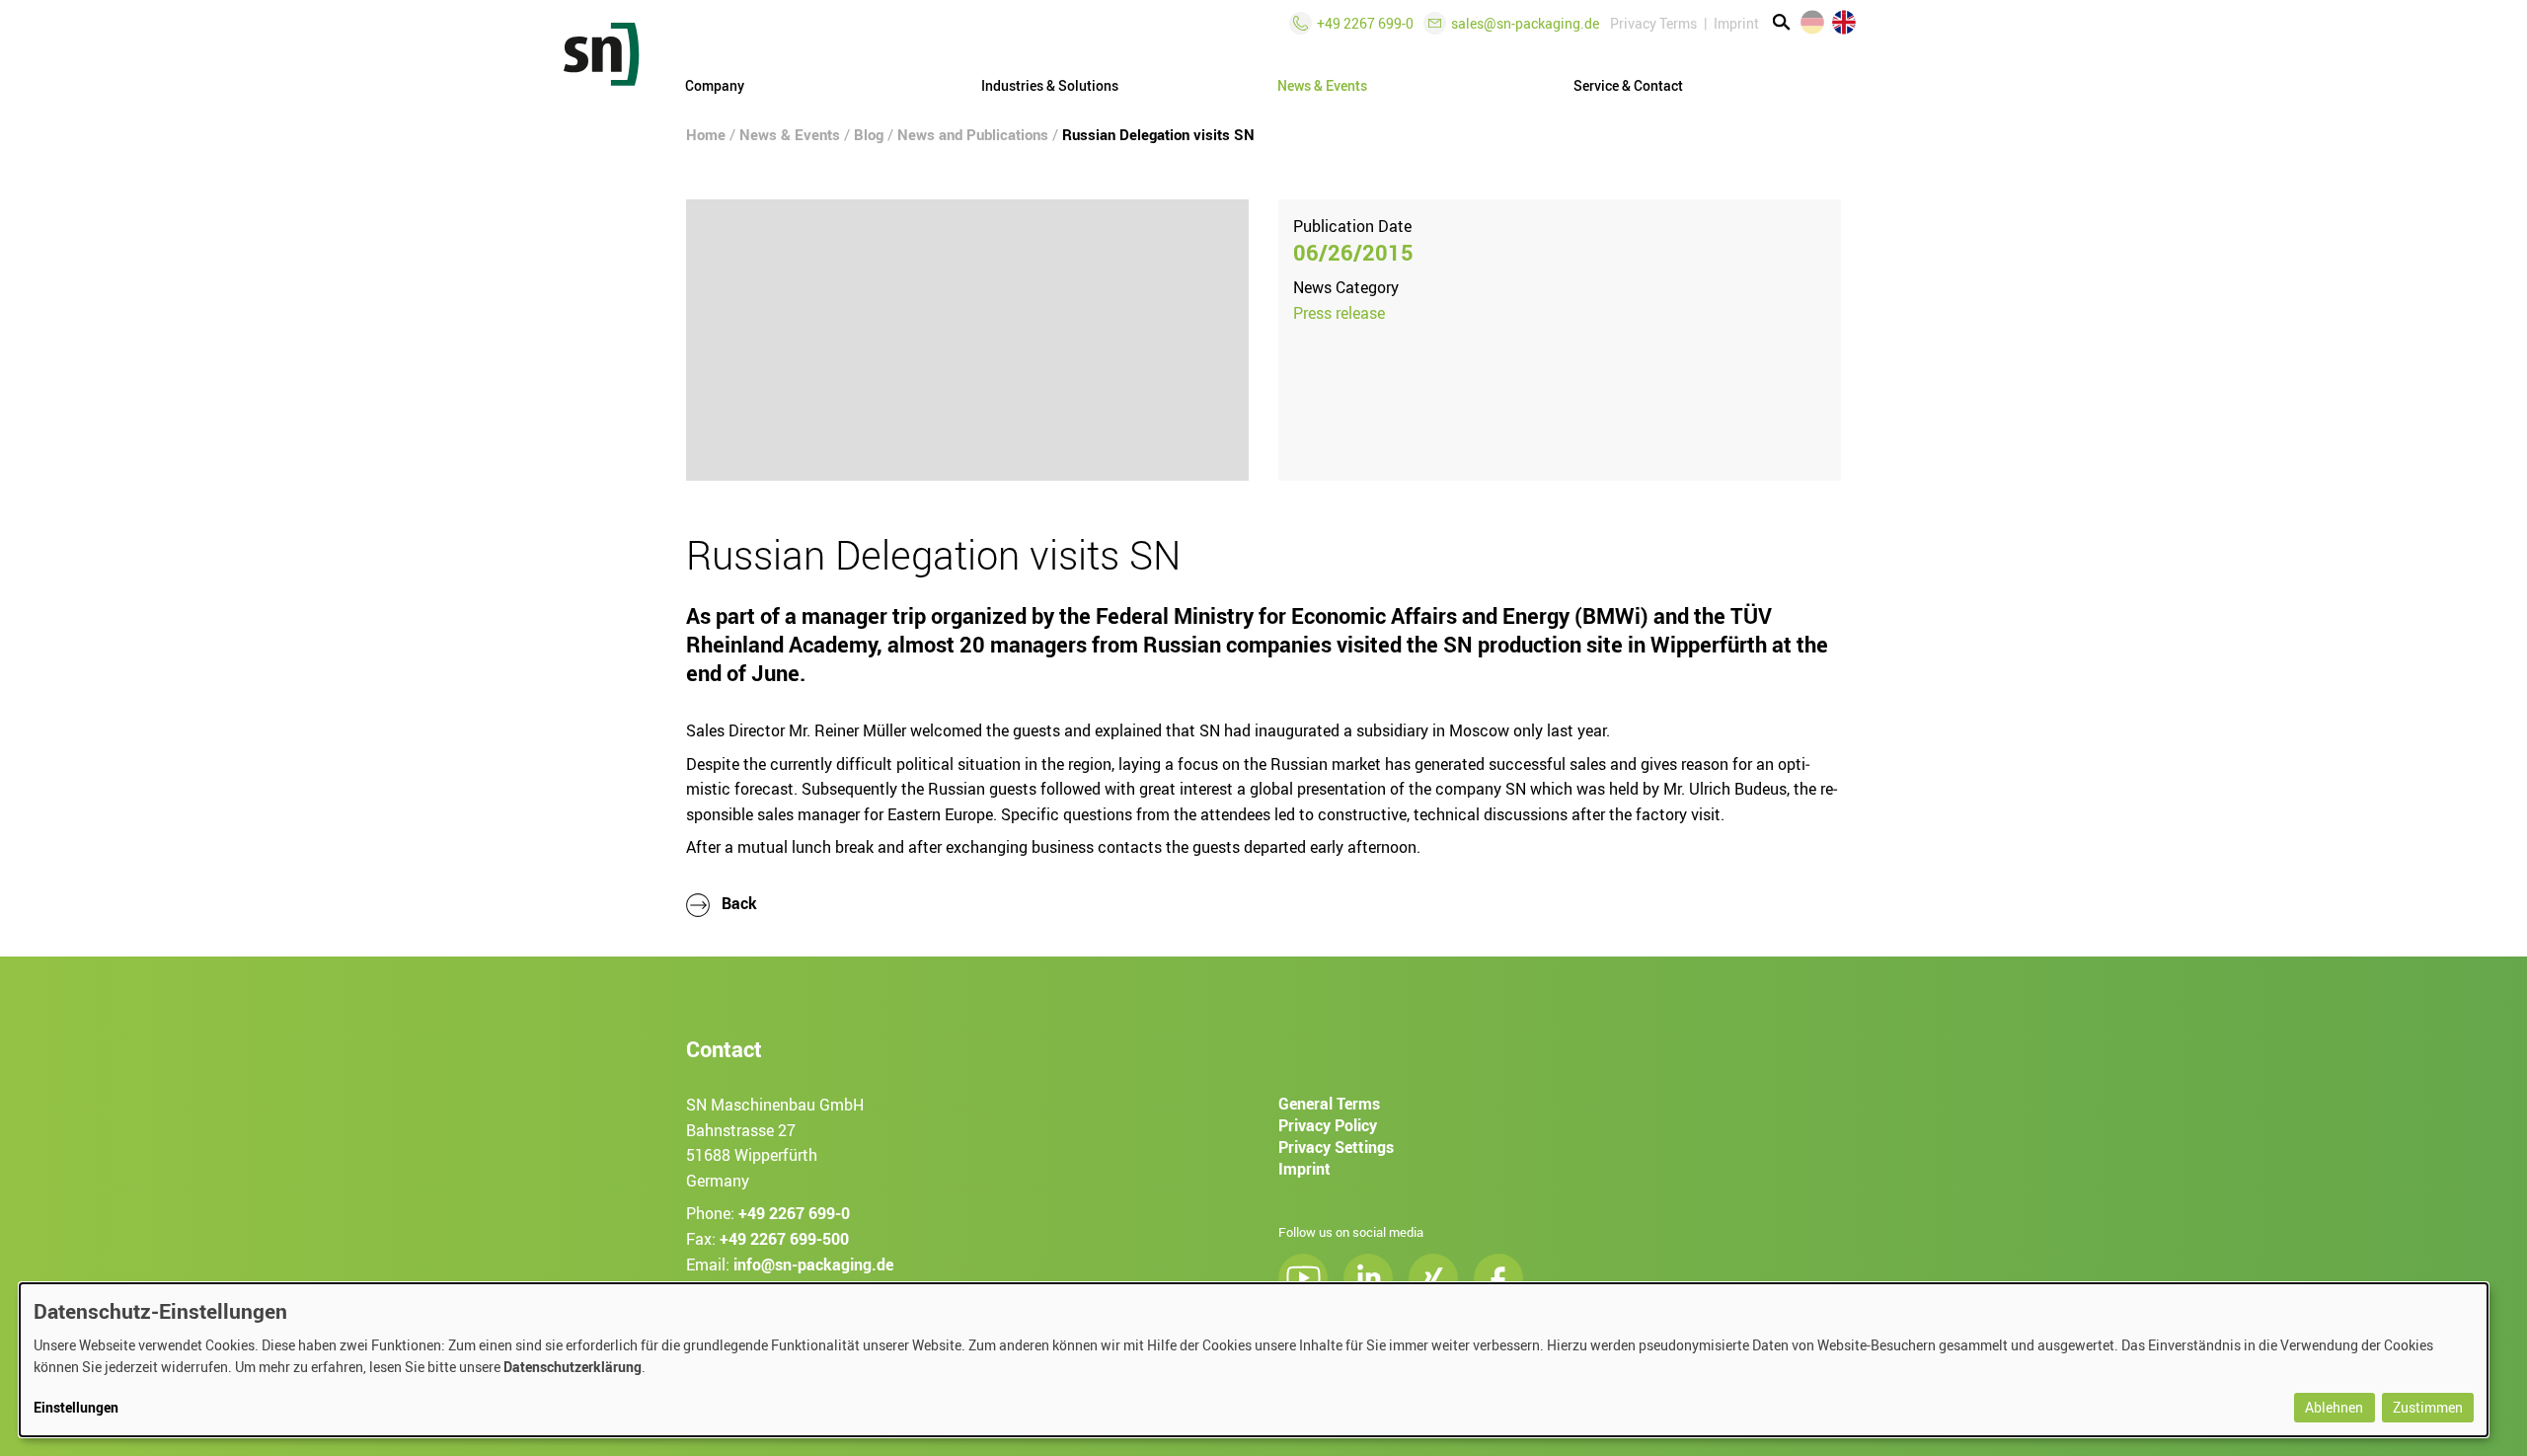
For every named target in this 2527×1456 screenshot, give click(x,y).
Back (737, 903)
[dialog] (1254, 1360)
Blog (869, 134)
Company (715, 85)
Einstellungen (76, 1407)
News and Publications (973, 134)
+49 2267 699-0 (794, 1213)
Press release (1339, 313)
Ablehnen (2334, 1407)
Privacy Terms (1653, 23)
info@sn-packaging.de (813, 1264)
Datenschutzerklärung (573, 1367)
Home (706, 134)
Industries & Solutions (1050, 85)
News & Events (790, 134)
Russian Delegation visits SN (1158, 134)
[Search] (1782, 23)
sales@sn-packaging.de (1525, 23)
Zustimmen (2428, 1407)
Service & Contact (1628, 85)
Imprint (1736, 23)
